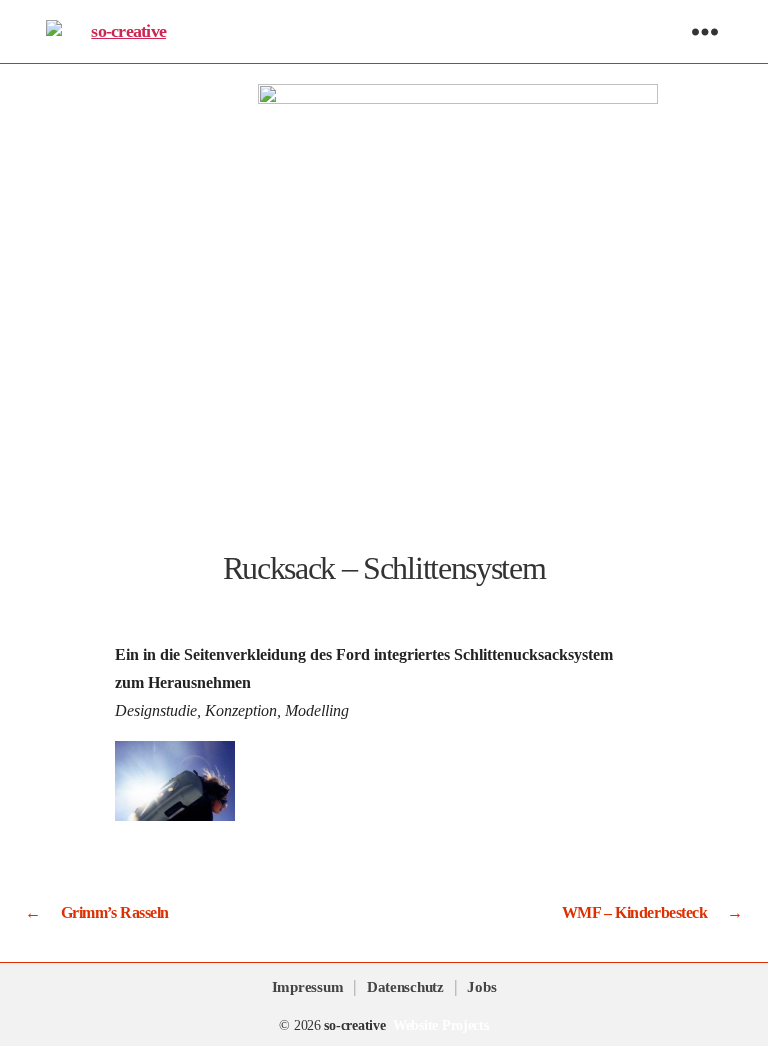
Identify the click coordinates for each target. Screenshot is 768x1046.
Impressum (308, 987)
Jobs (481, 987)
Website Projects (441, 1025)
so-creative (354, 1025)
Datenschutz (405, 987)
